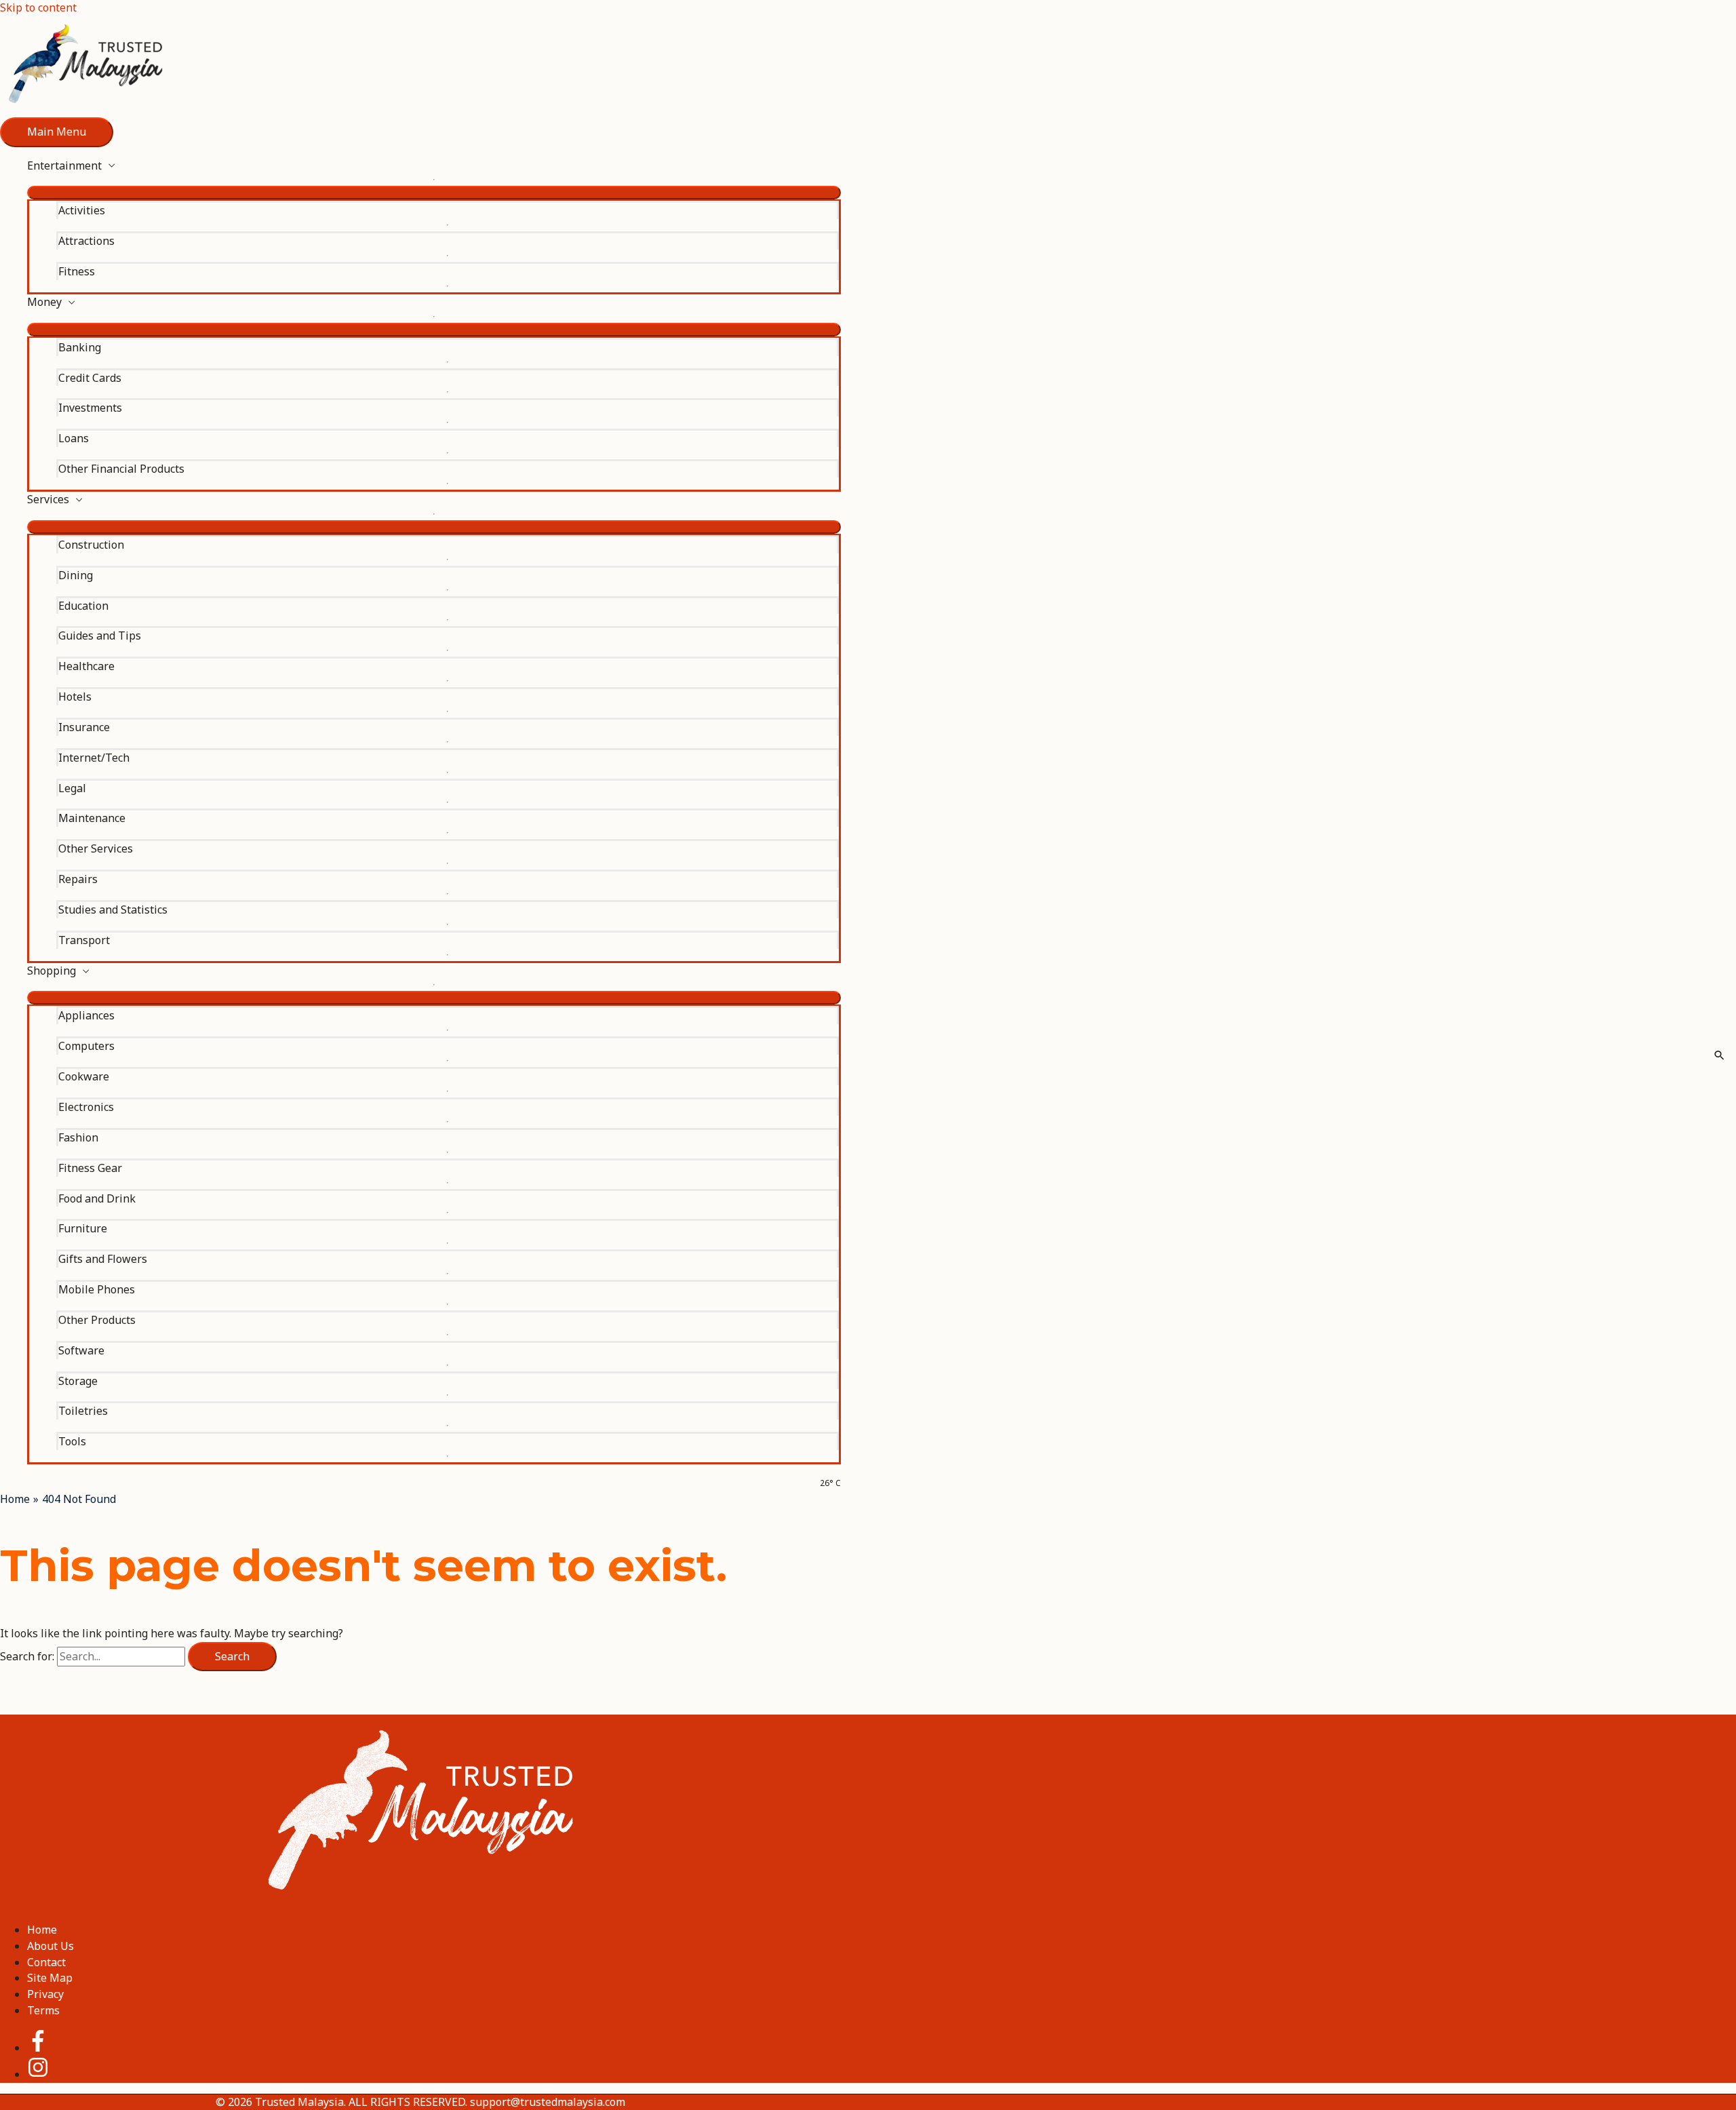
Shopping (52, 971)
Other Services (96, 848)
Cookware (84, 1076)
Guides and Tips (100, 636)
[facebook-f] (49, 2048)
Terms (43, 2010)
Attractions (86, 241)
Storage (78, 1381)
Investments (90, 408)
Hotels (75, 697)
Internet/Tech (94, 758)
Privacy (45, 1994)
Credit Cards (90, 378)
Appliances (86, 1015)
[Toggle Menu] (434, 193)
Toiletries (83, 1411)
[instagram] (38, 2074)
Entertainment (64, 165)
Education (83, 606)
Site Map (50, 1978)
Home (42, 1930)
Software (81, 1350)
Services (48, 499)
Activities (82, 210)
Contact (46, 1962)
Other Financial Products (121, 469)
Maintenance (92, 818)
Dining (76, 575)
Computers (86, 1046)
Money (44, 302)
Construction (91, 545)
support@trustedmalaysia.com (548, 2102)
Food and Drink (97, 1198)
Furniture (83, 1228)
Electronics (86, 1107)
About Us (51, 1946)
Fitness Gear (90, 1168)
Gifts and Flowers (103, 1259)
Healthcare (86, 666)
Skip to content (38, 7)
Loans (74, 438)
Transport (84, 940)
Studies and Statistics (113, 910)
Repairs (78, 879)
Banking (80, 347)
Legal (72, 788)
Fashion (78, 1137)
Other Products (97, 1320)
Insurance (84, 727)
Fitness (77, 271)
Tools (72, 1441)
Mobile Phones (97, 1289)
